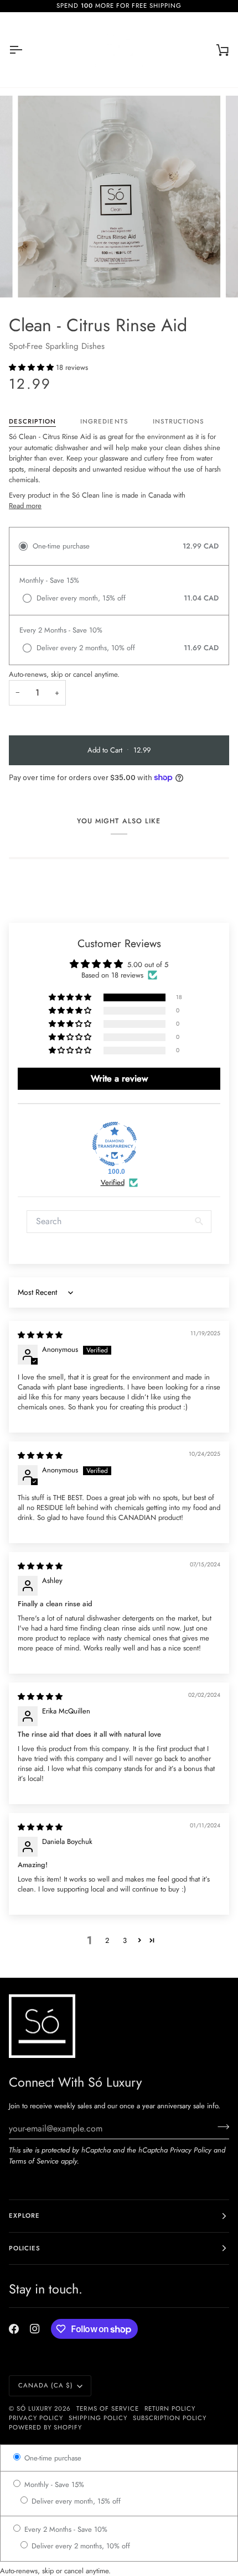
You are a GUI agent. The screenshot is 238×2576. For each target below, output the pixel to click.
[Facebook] (14, 2329)
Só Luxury (34, 2408)
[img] (40, 1335)
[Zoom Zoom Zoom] (119, 197)
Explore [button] (24, 2216)
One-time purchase (52, 2458)
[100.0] (115, 1144)
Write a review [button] (119, 1078)
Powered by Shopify (45, 2427)
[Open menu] (25, 50)
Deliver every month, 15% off (75, 2501)
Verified (113, 1183)
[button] (32, 367)
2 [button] (107, 1940)
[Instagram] (35, 2329)
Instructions (178, 421)
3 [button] (125, 1940)
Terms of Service (34, 2161)
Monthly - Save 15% (53, 2484)
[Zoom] (38, 277)
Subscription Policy (170, 2418)
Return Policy (170, 2408)
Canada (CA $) (46, 2385)
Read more (25, 506)
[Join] (220, 2127)
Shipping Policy (98, 2418)
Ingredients (104, 421)
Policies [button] (25, 2248)
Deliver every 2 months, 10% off (80, 2546)
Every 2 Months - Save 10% (65, 2529)
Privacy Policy (191, 2150)
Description (32, 421)
